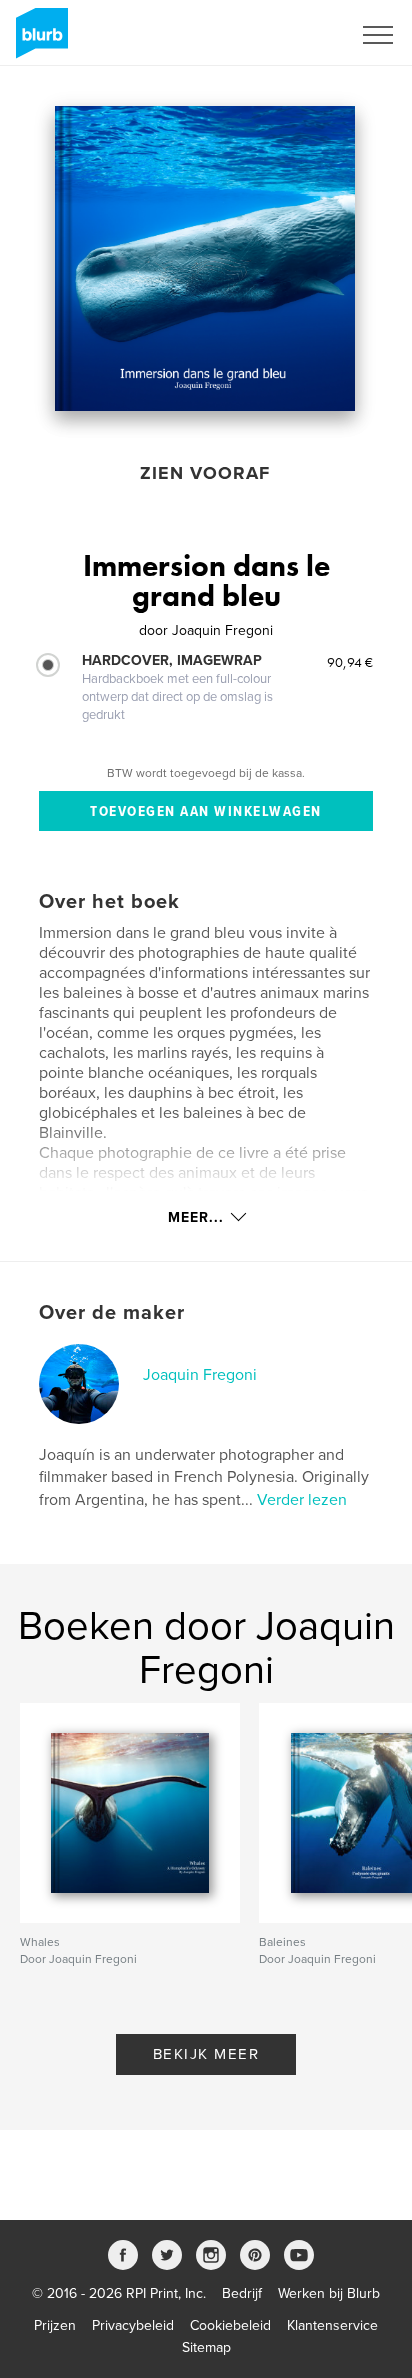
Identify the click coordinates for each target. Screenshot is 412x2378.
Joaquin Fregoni (200, 1375)
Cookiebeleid (230, 2325)
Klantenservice (332, 2325)
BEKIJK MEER (206, 2054)
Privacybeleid (133, 2325)
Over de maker (112, 1313)
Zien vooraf (205, 473)
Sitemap (206, 2347)
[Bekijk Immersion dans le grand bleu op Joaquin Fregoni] (205, 258)
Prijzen (55, 2325)
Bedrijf (242, 2293)
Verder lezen (302, 1500)
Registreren (290, 35)
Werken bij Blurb (329, 2293)
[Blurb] (38, 41)
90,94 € (350, 662)
